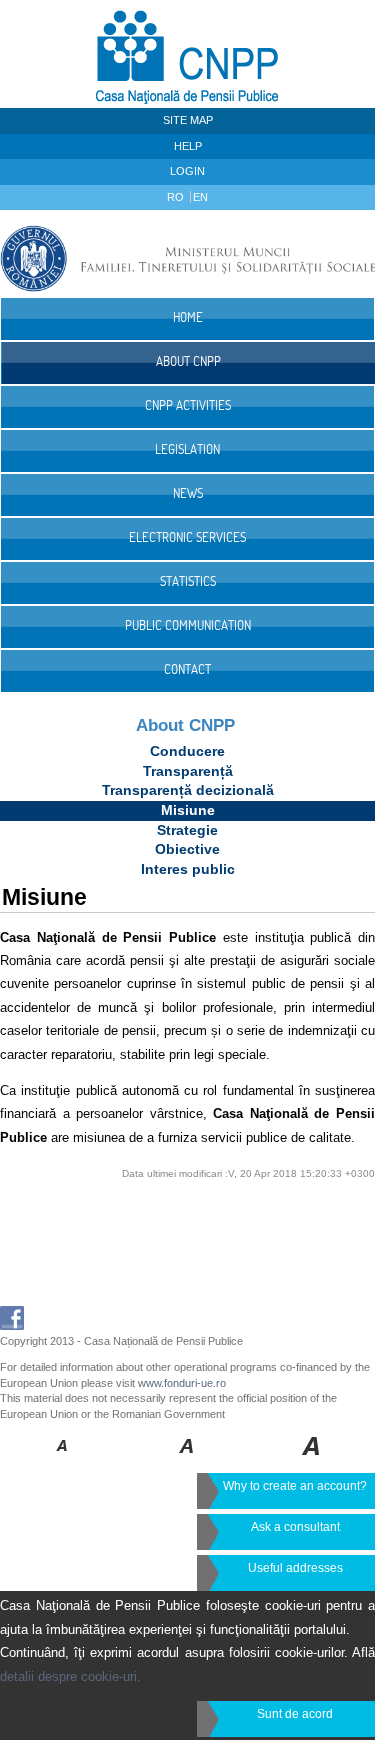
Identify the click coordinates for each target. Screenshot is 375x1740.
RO (177, 197)
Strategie (187, 830)
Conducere (187, 751)
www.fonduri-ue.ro (182, 1383)
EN (200, 197)
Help (188, 146)
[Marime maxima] (312, 1460)
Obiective (187, 849)
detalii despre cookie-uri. (70, 1676)
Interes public (188, 869)
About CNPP (185, 725)
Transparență (188, 771)
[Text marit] (187, 1460)
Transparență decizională (188, 790)
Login (187, 171)
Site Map (188, 120)
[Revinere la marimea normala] (62, 1460)
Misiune (188, 810)
